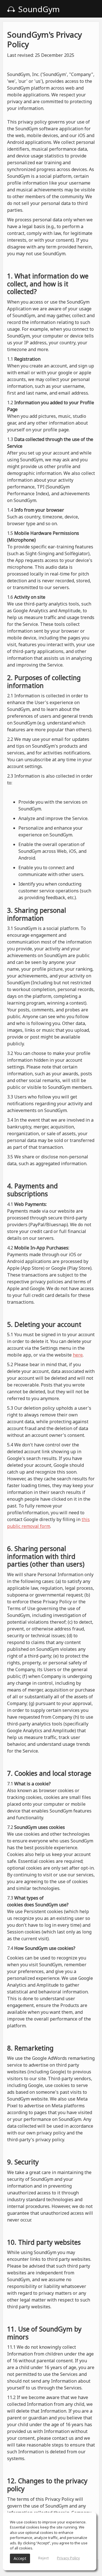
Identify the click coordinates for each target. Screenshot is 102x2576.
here (78, 1355)
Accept (20, 2558)
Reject (43, 2558)
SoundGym (38, 9)
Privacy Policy (68, 2558)
